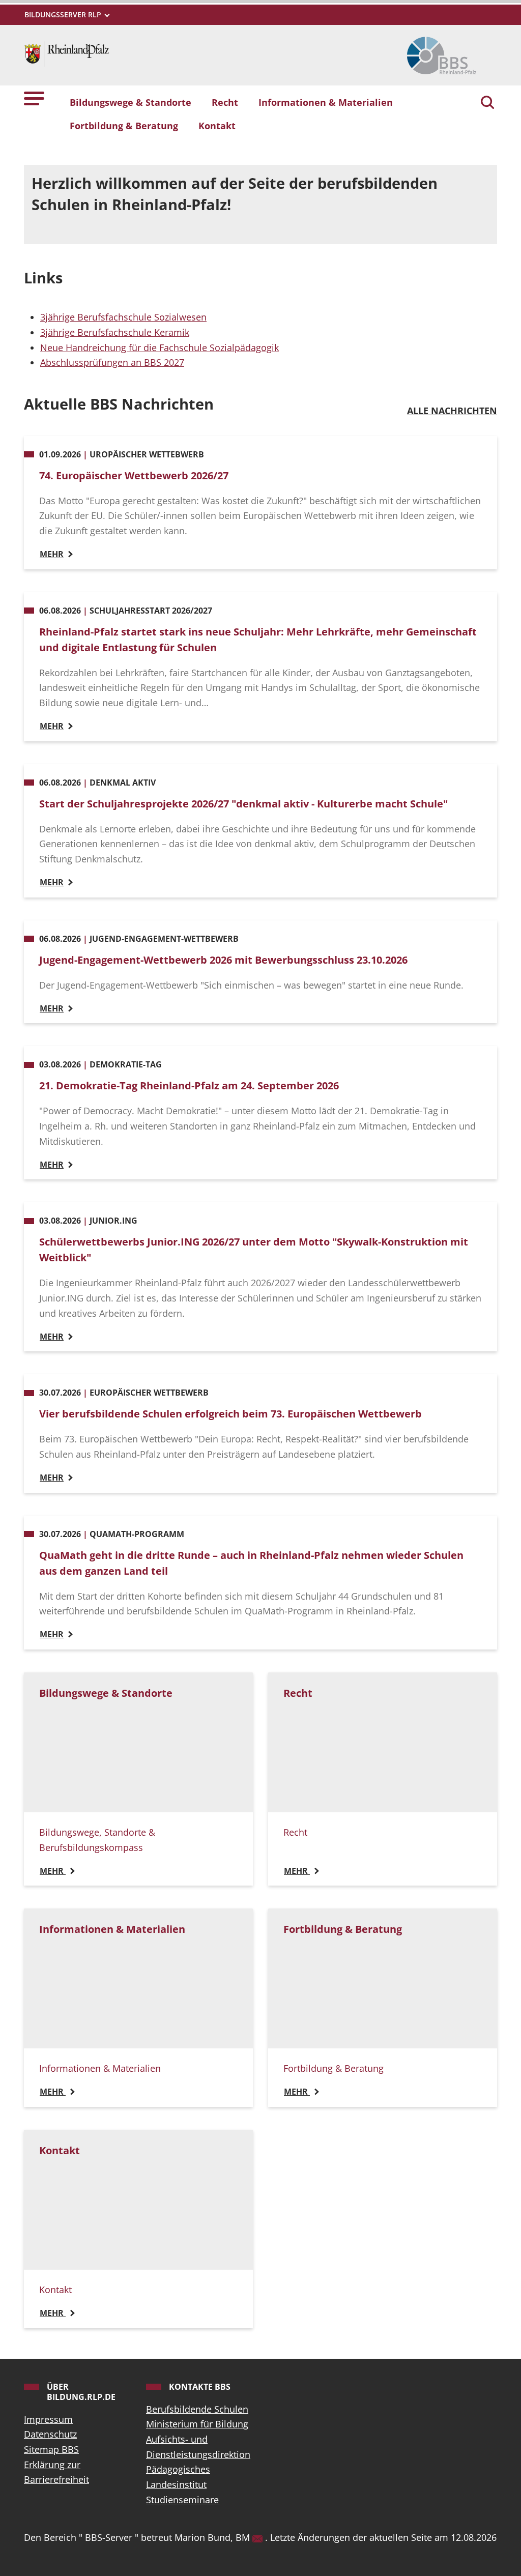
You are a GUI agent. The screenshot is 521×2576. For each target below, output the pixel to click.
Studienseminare (182, 2500)
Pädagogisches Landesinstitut (178, 2477)
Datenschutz (50, 2434)
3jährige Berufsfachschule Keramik (115, 332)
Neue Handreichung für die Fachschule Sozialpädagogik (160, 348)
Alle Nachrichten (452, 411)
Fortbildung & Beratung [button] (124, 126)
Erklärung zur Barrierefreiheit (56, 2472)
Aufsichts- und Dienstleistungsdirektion (198, 2447)
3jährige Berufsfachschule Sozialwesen (123, 317)
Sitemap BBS (51, 2449)
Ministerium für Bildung (197, 2424)
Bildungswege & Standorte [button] (131, 102)
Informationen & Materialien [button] (326, 102)
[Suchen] (487, 103)
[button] (34, 98)
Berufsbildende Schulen (197, 2409)
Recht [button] (225, 102)
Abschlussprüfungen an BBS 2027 (112, 362)
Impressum (48, 2419)
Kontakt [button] (217, 126)
